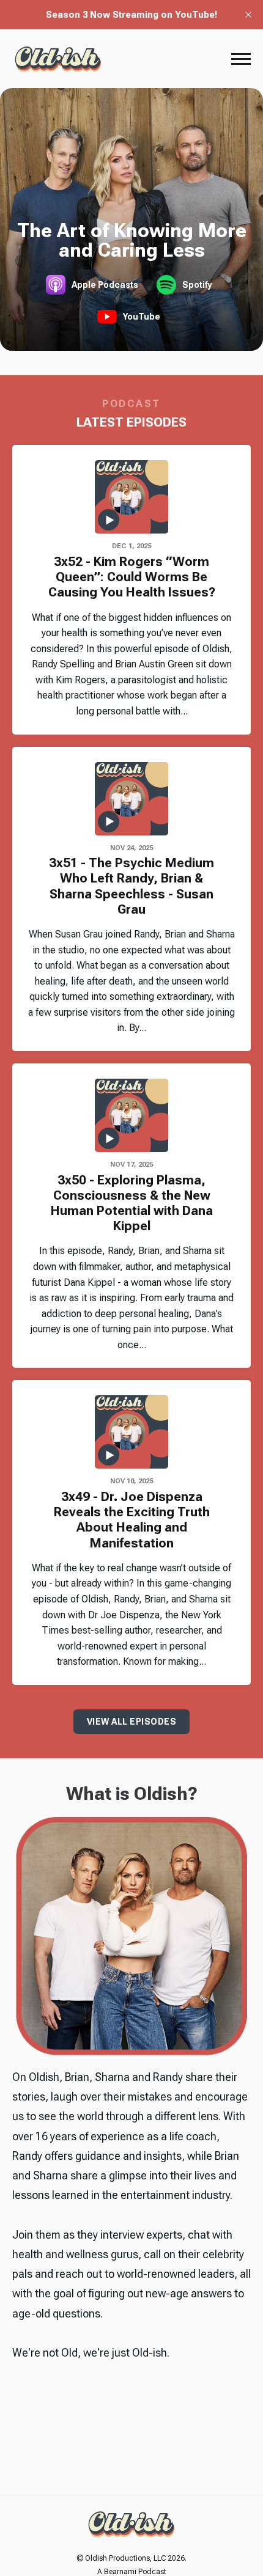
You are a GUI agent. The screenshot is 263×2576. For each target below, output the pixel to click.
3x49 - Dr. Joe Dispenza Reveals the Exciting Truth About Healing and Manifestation (132, 1520)
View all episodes (132, 1722)
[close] (248, 15)
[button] (241, 59)
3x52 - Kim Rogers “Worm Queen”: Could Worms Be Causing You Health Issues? (132, 577)
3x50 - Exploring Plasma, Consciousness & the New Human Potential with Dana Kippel (132, 1203)
